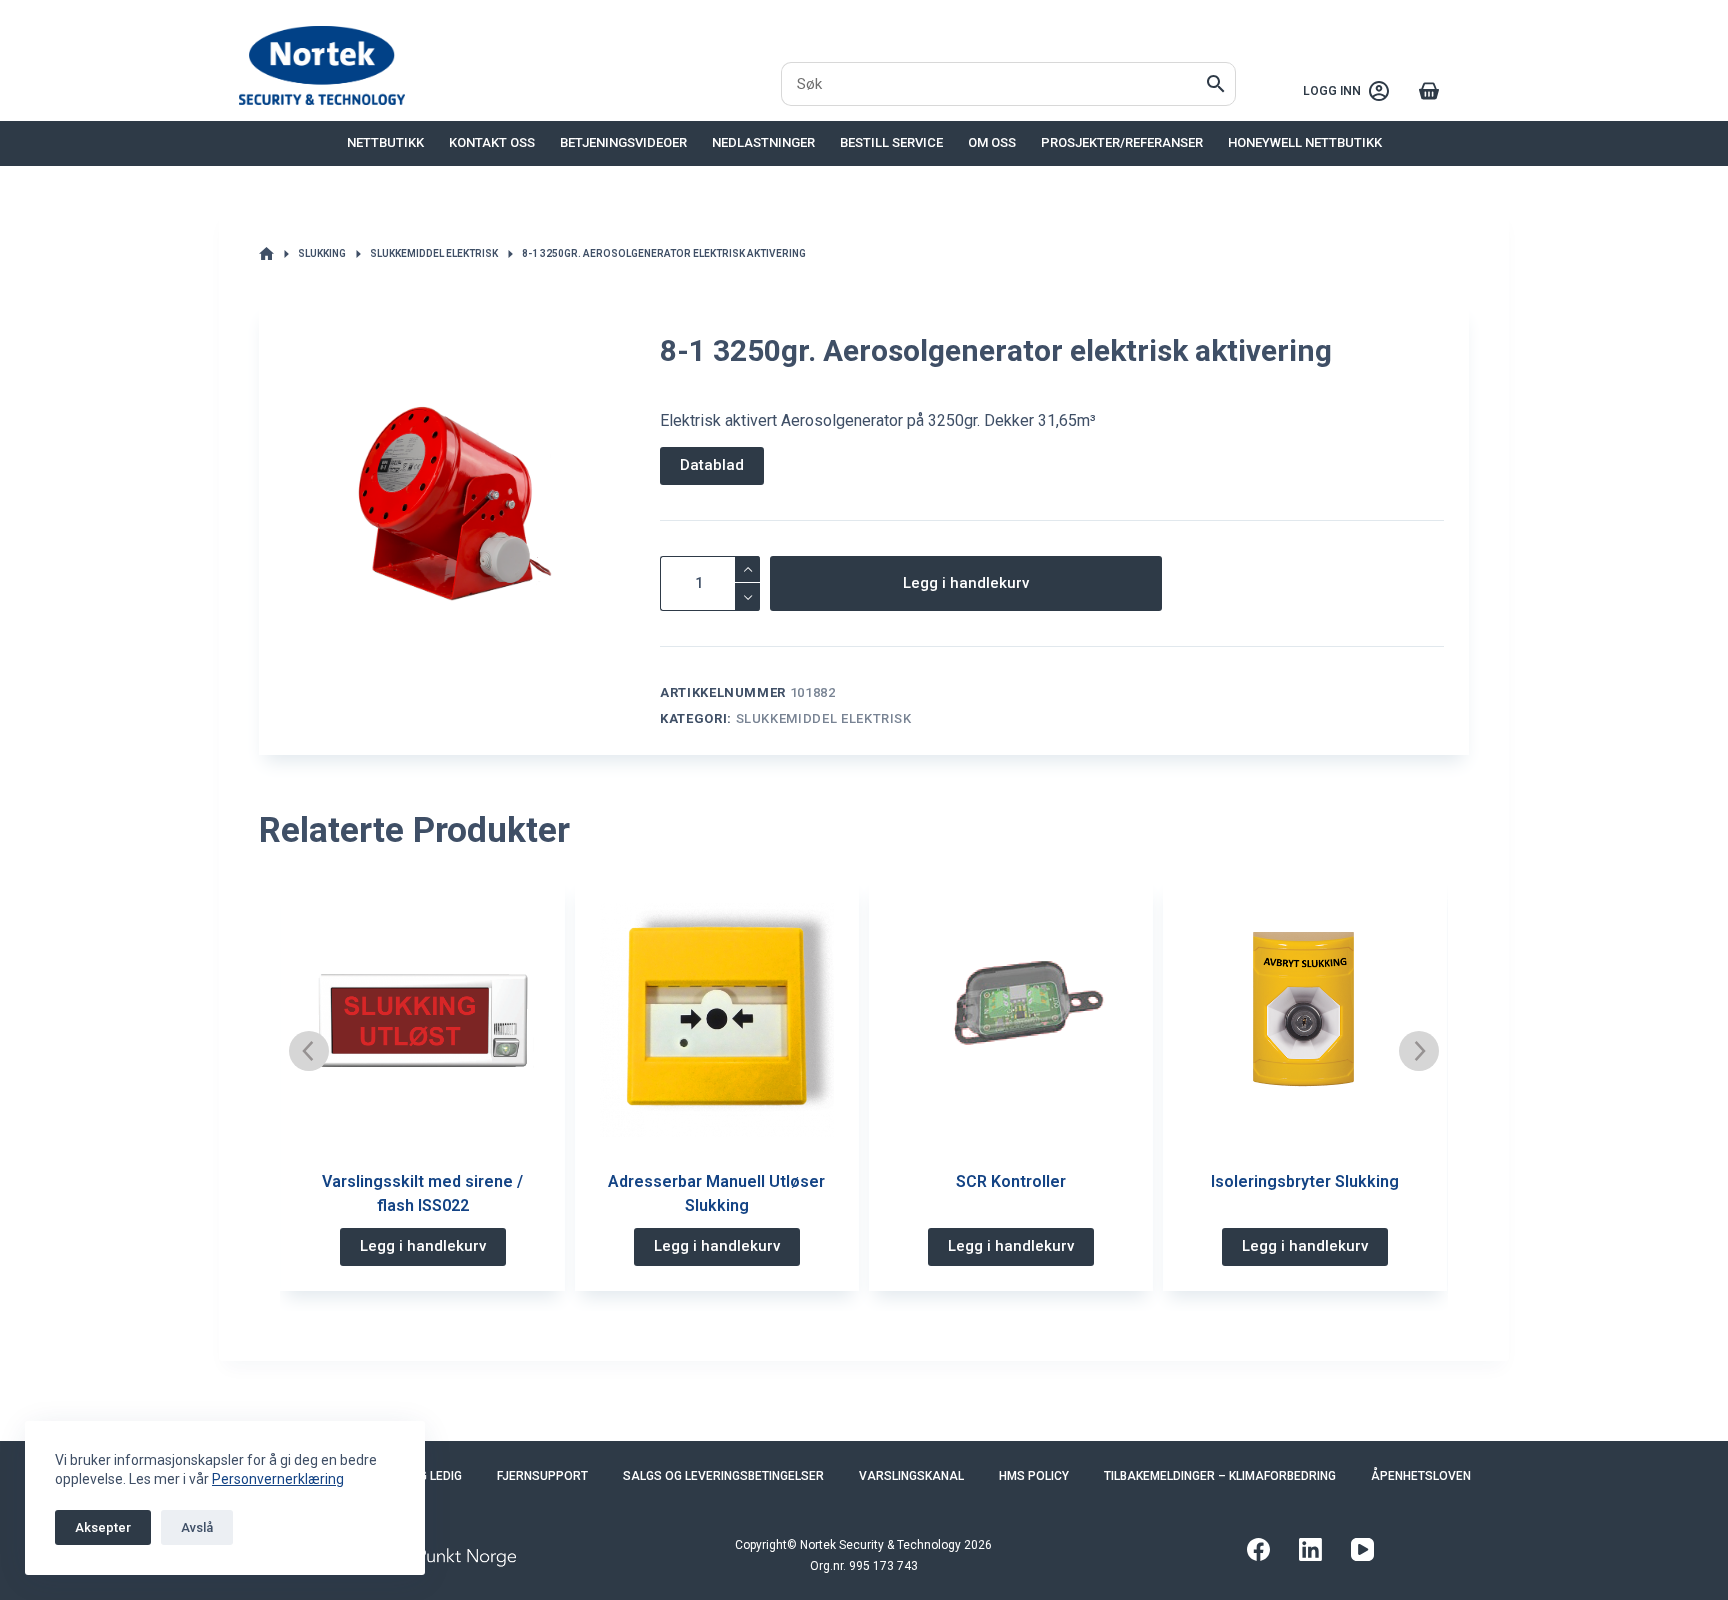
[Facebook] (1258, 1549)
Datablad (712, 465)
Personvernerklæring (278, 1479)
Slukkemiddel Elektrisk (824, 718)
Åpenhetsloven (1421, 1476)
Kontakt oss (492, 142)
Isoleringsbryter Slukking (1305, 1181)
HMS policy (1034, 1476)
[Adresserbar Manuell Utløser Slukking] (717, 1020)
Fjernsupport (542, 1476)
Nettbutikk (385, 142)
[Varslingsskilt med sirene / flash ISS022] (422, 1020)
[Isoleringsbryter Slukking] (1305, 1020)
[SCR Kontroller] (1011, 1020)
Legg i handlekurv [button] (423, 1246)
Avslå (197, 1527)
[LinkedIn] (1310, 1549)
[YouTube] (1362, 1549)
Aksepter (103, 1527)
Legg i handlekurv (966, 583)
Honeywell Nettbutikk (1305, 142)
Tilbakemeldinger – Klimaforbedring (1220, 1476)
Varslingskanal (911, 1476)
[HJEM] (266, 254)
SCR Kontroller (1011, 1181)
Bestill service (891, 142)
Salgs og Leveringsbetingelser (723, 1476)
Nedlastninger (763, 142)
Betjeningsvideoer (623, 142)
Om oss (992, 142)
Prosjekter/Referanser (1122, 142)
